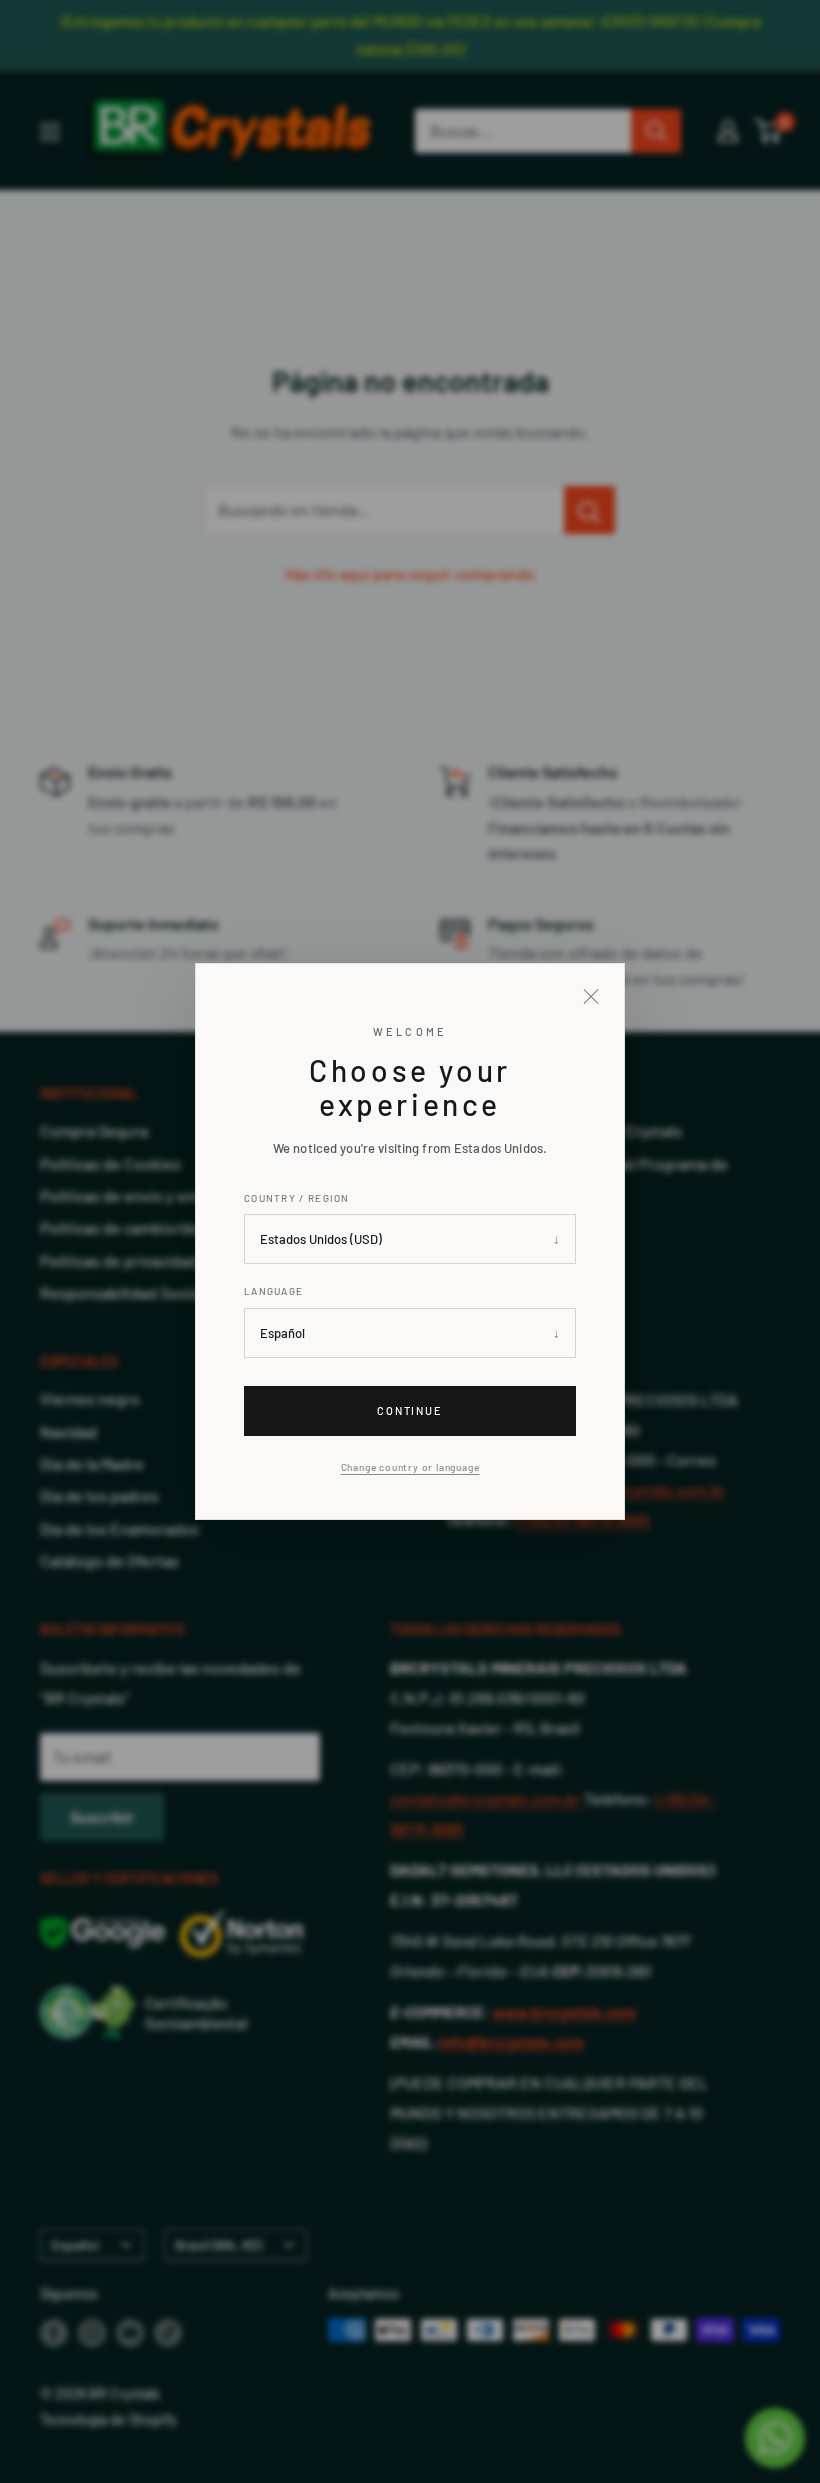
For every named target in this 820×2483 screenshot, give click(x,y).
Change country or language (410, 1467)
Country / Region (297, 1198)
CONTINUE (410, 1410)
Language (273, 1291)
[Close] (591, 997)
